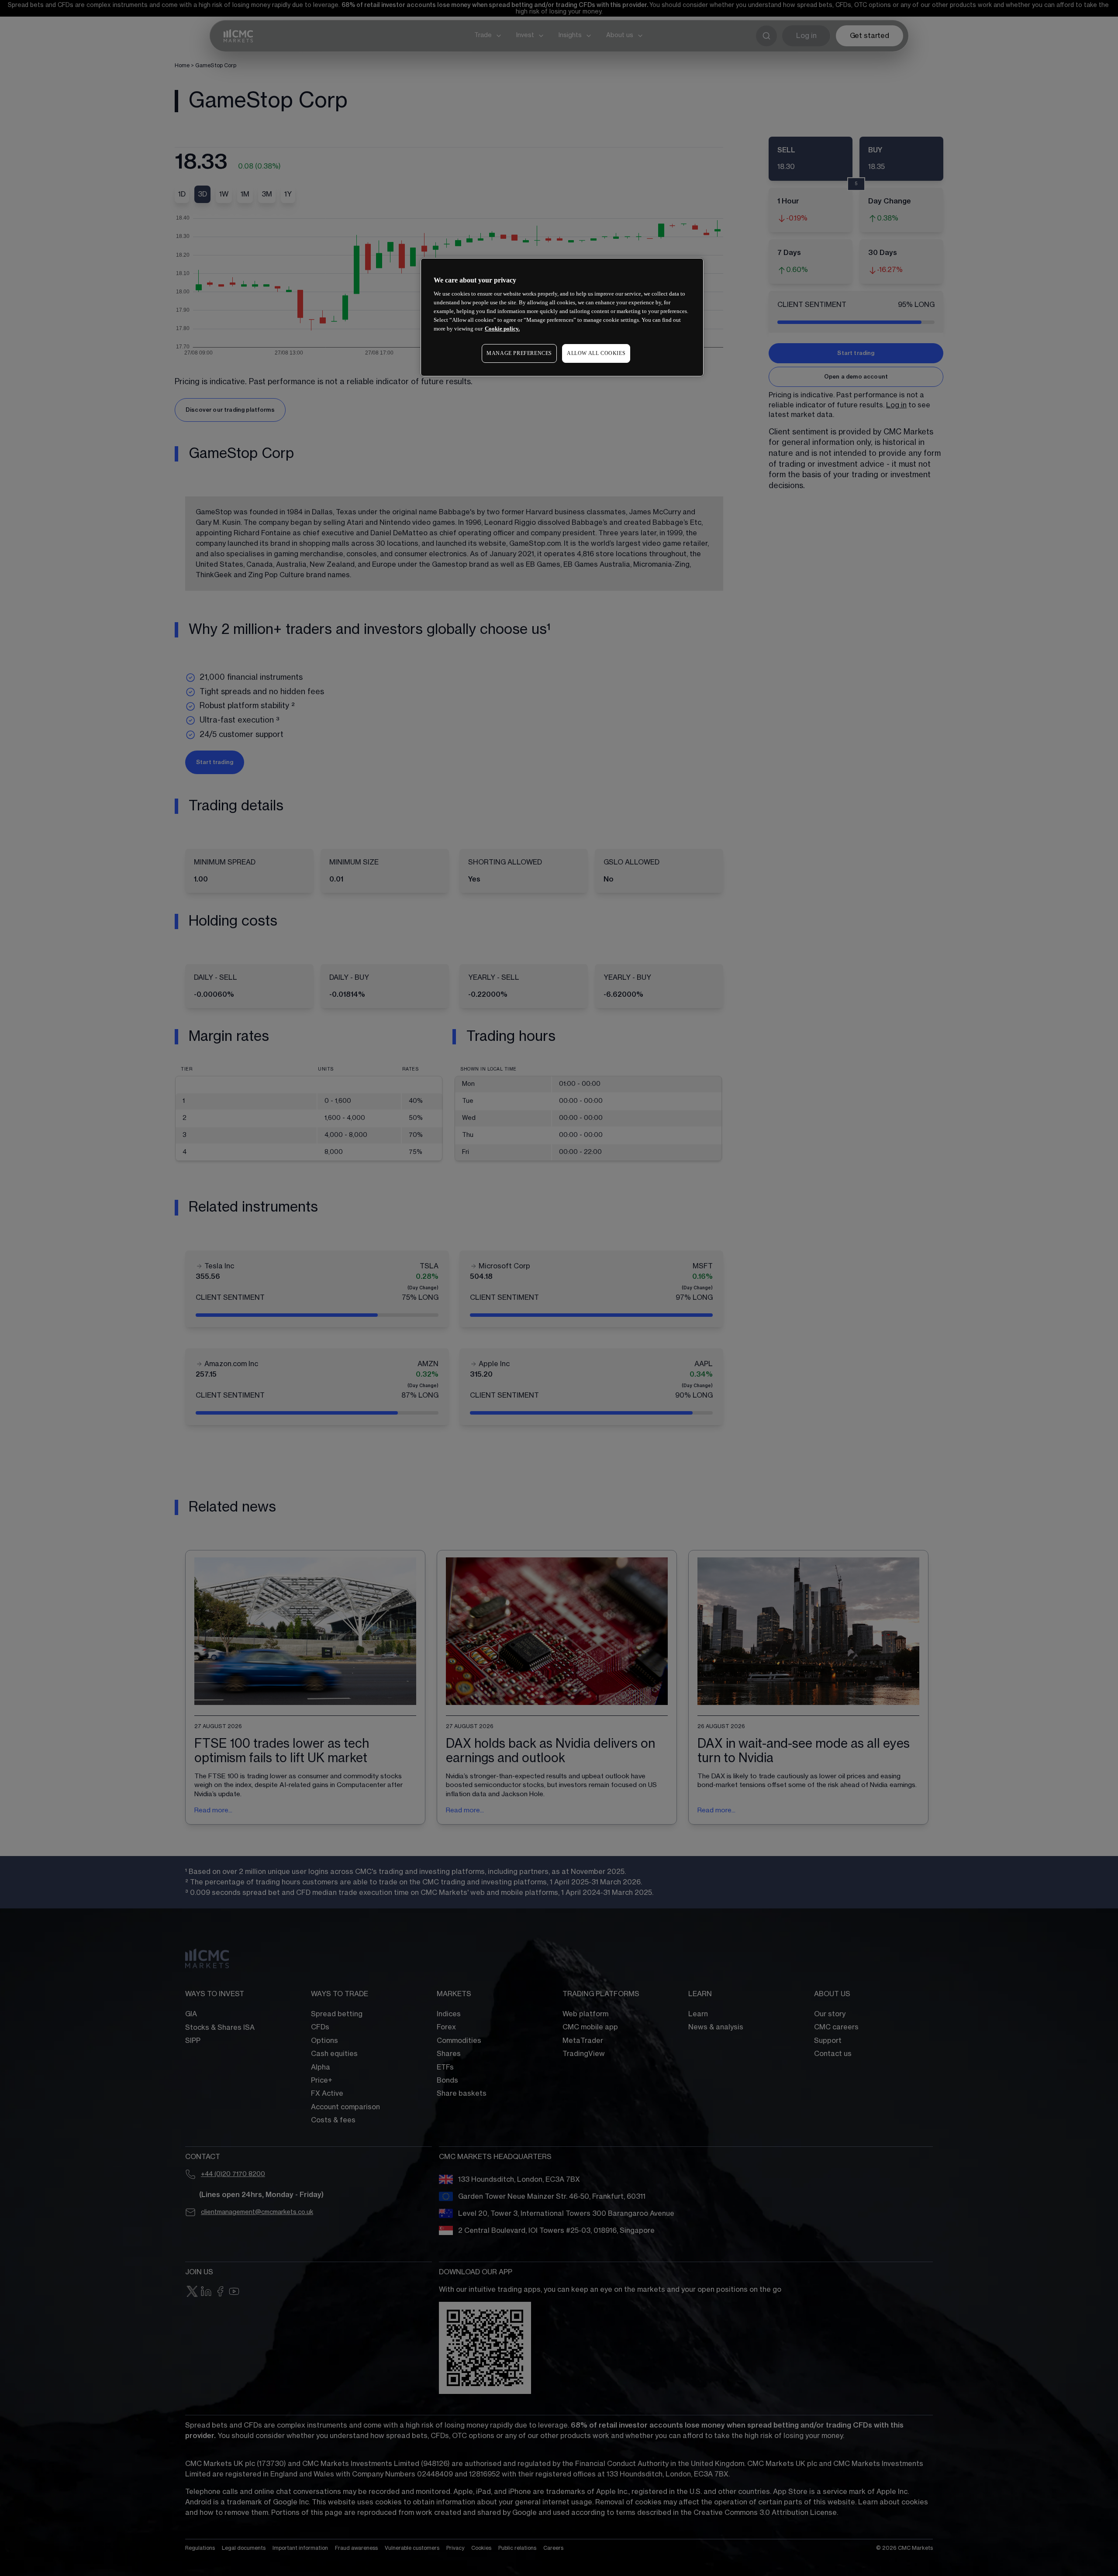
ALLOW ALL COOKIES (596, 353)
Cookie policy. (502, 329)
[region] (562, 317)
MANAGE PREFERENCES (519, 353)
